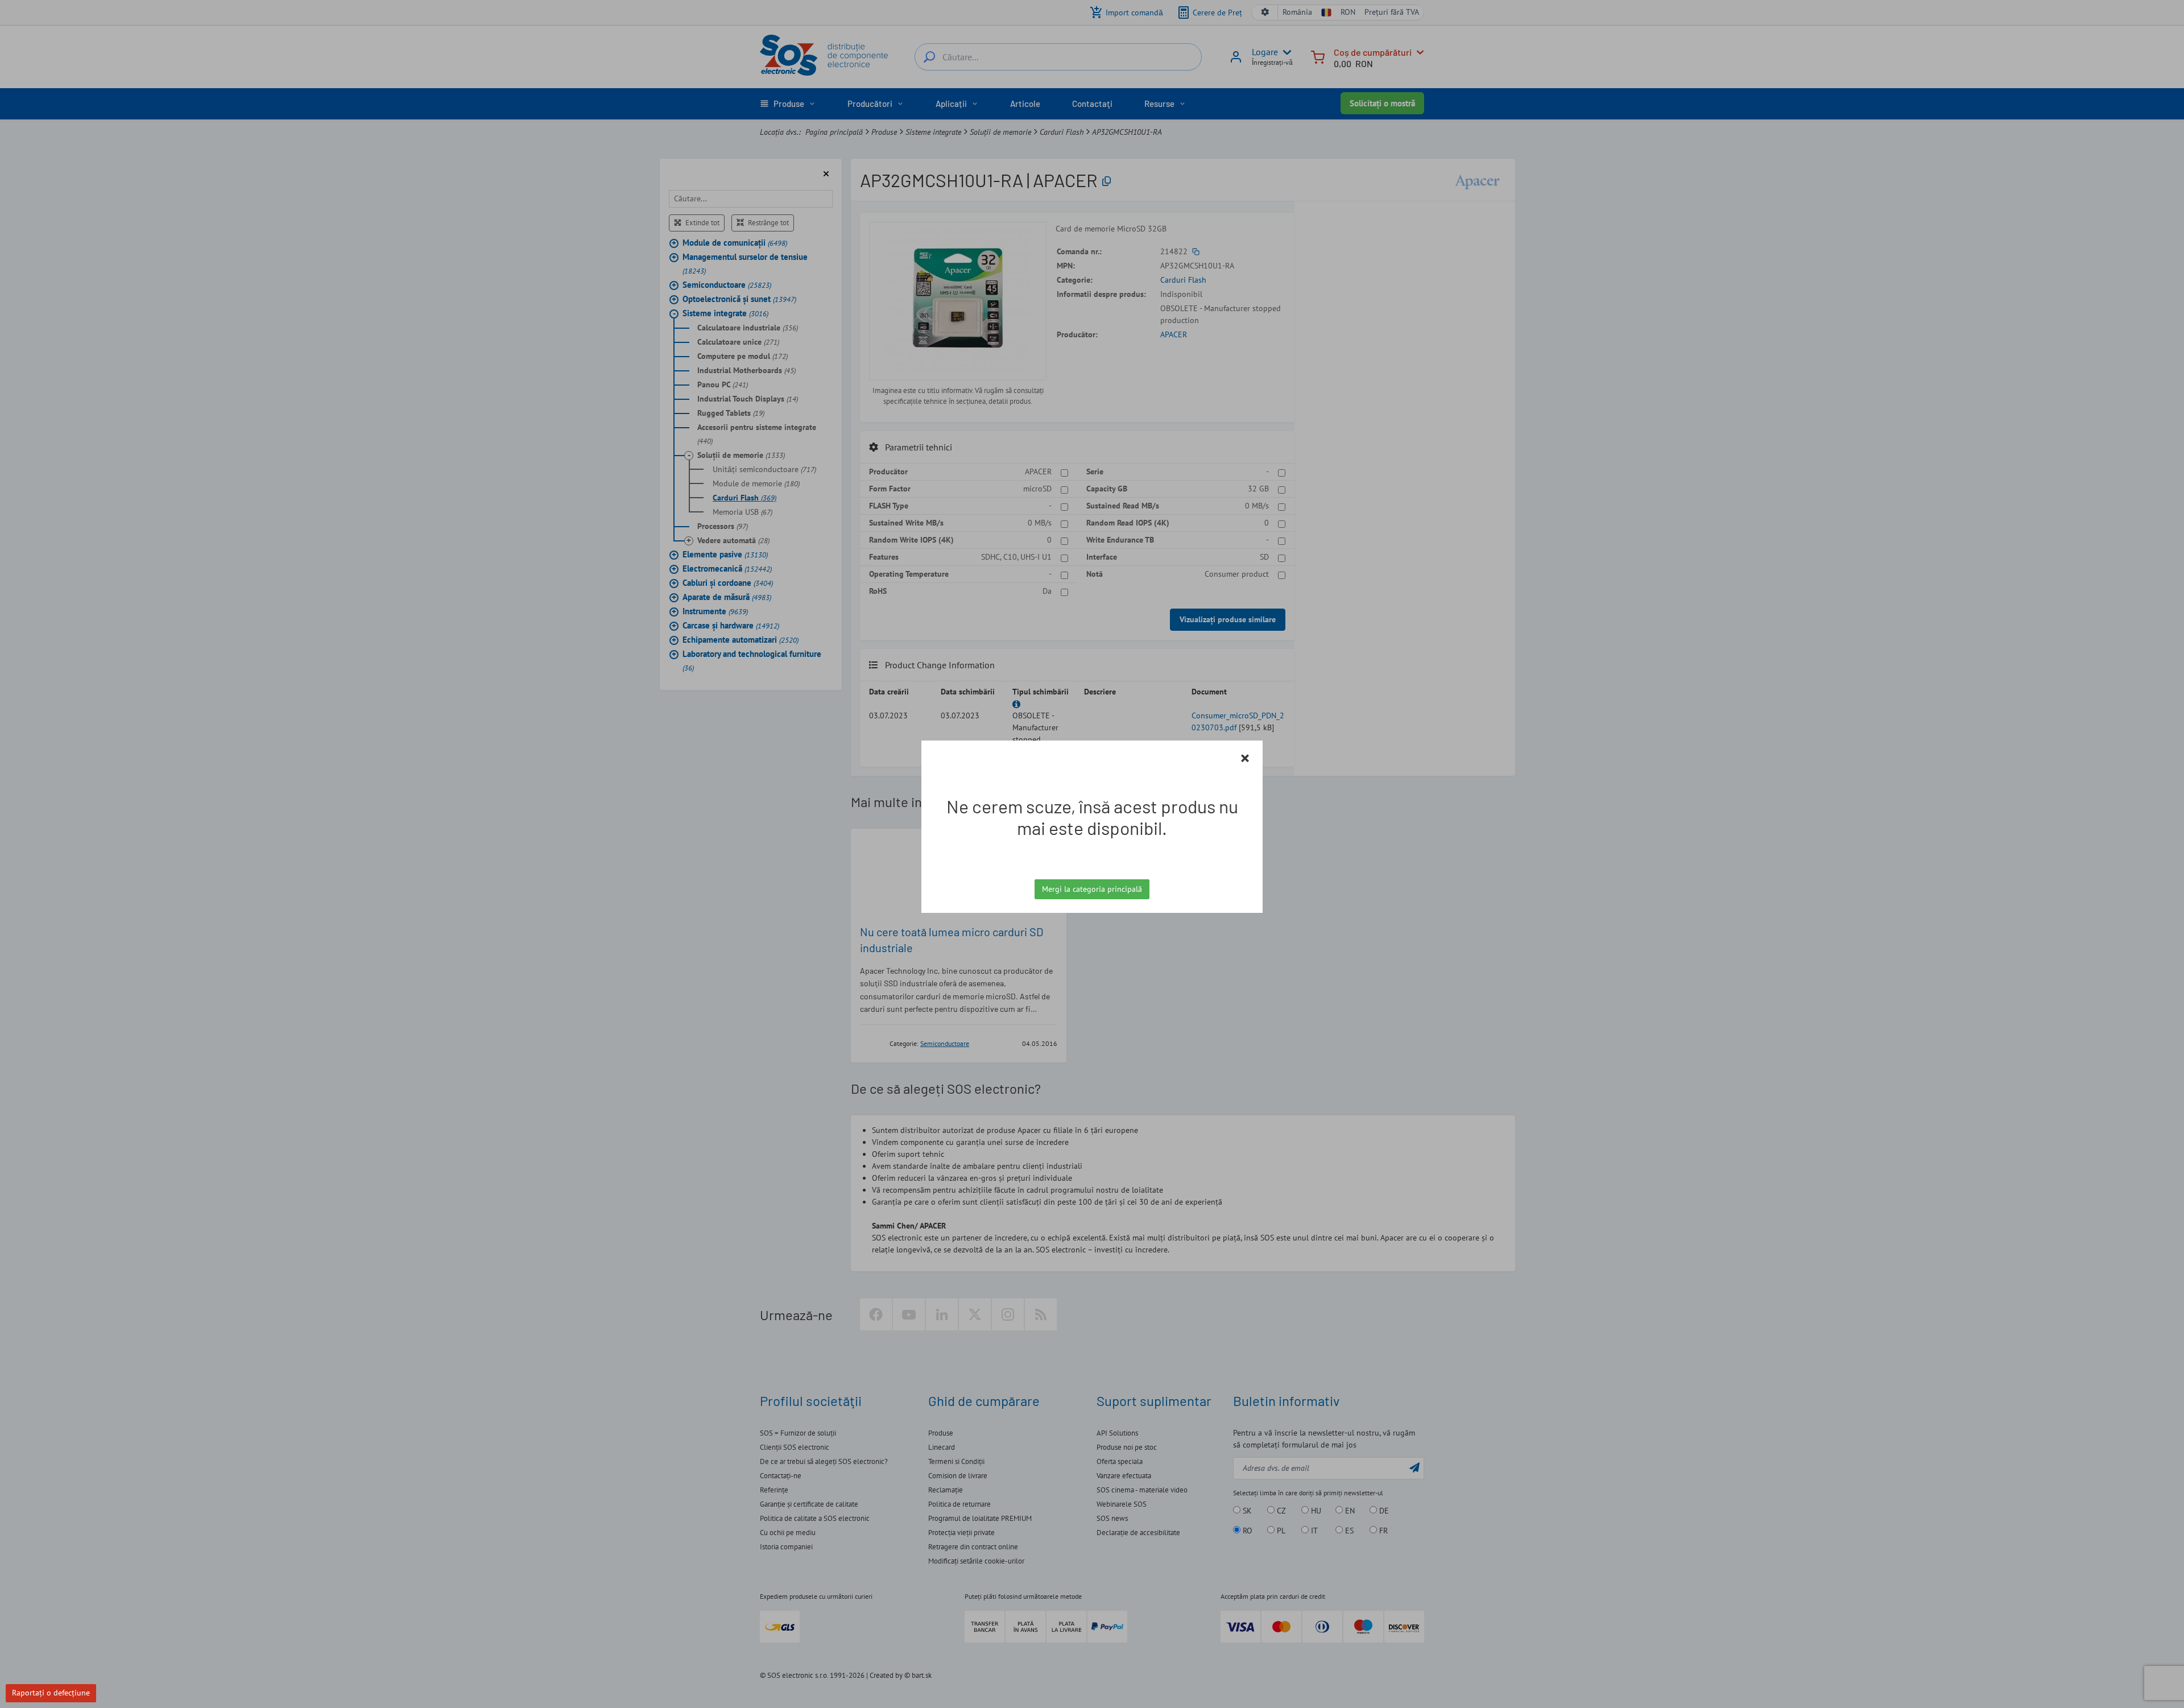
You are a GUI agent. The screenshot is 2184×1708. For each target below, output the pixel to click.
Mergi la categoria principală (1092, 889)
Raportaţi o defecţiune (51, 1693)
